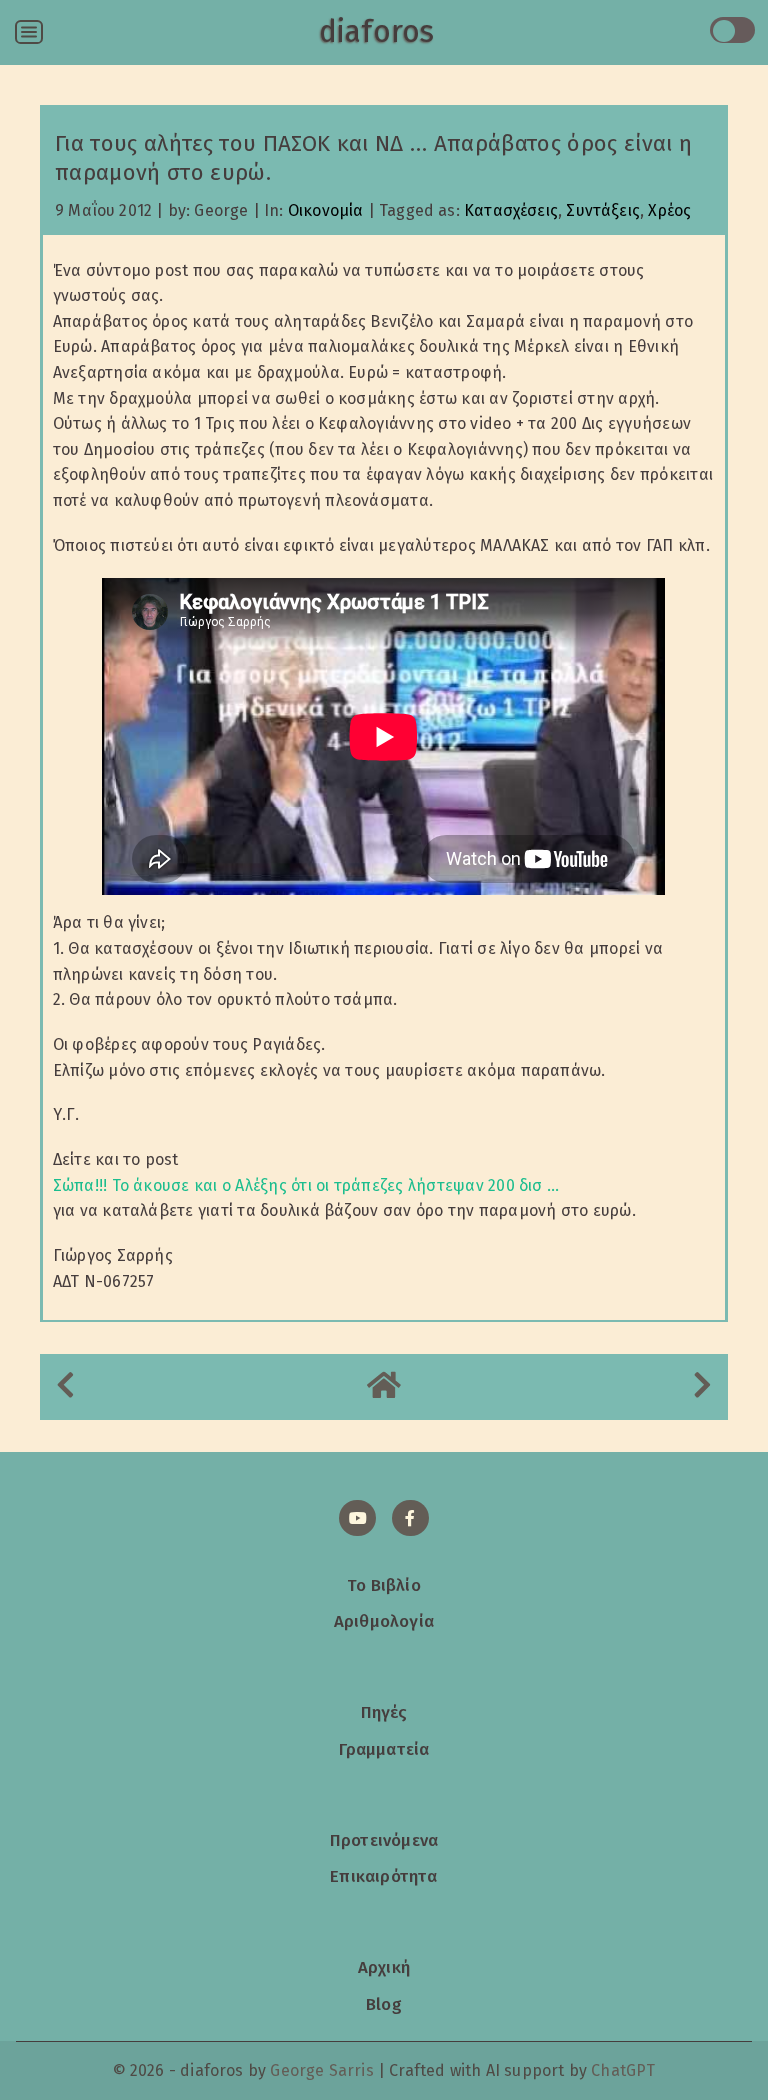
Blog (384, 2004)
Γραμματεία (384, 1749)
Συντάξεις (603, 210)
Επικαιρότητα (383, 1876)
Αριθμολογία (384, 1621)
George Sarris (321, 2070)
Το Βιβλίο (384, 1585)
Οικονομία (326, 210)
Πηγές (384, 1712)
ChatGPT (623, 2070)
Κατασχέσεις (511, 210)
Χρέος (669, 210)
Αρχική (384, 1967)
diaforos (376, 32)
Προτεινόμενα (384, 1840)
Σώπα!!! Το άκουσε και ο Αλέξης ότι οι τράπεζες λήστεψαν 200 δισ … (306, 1185)
